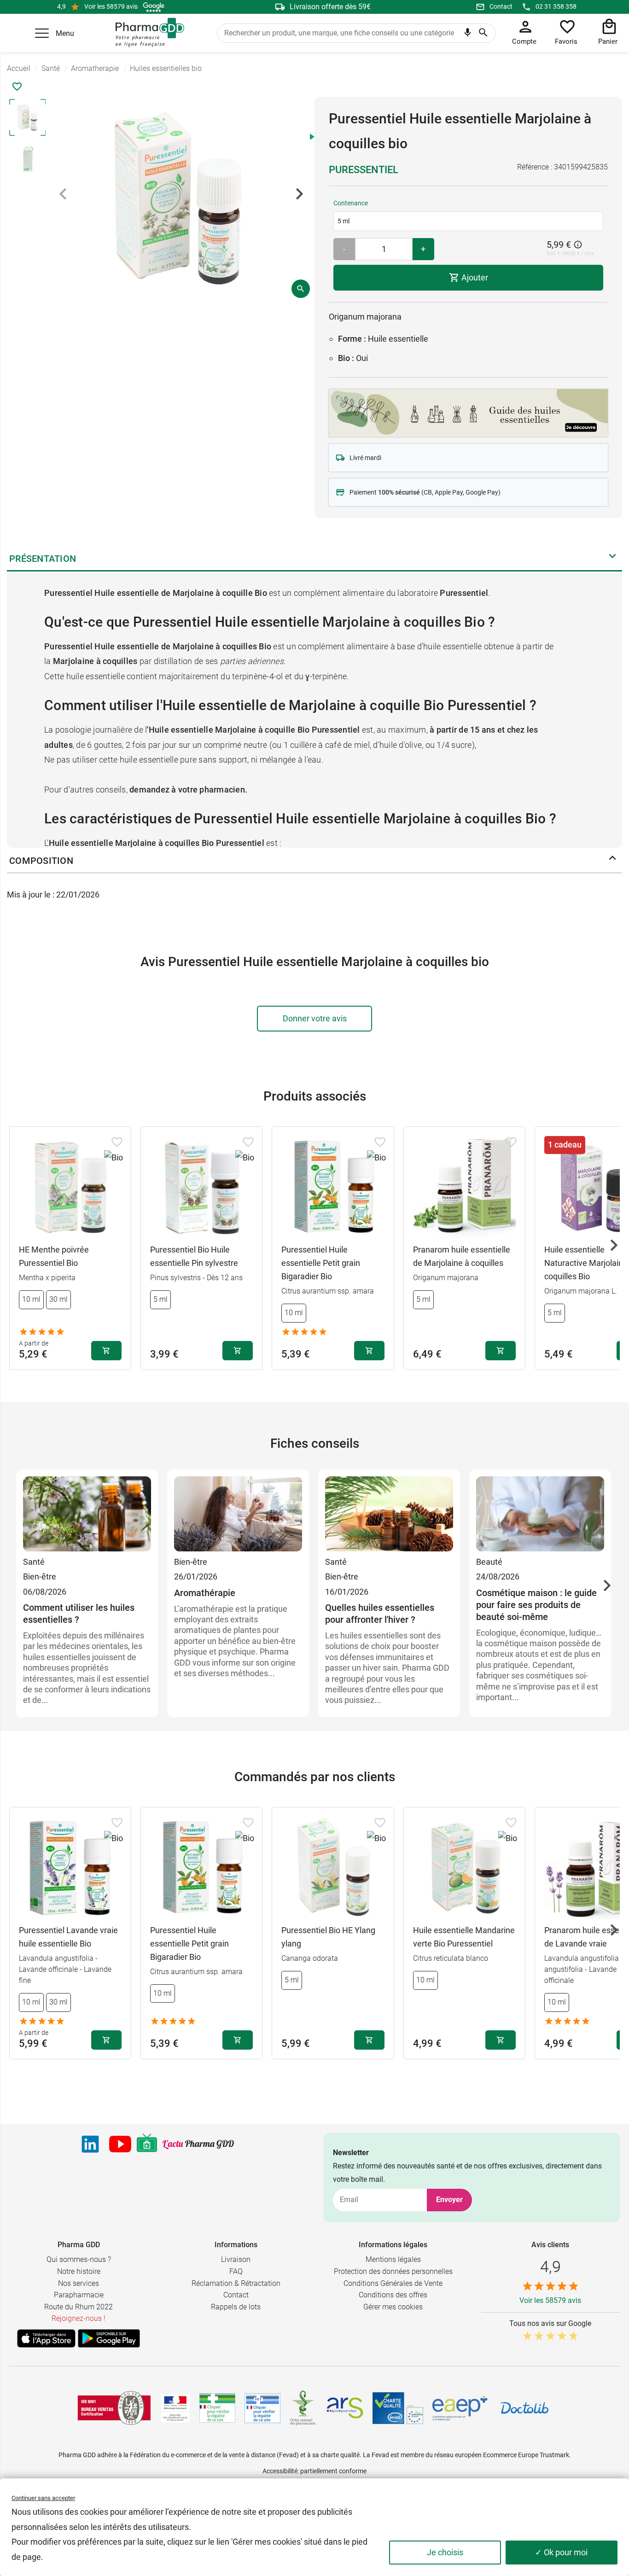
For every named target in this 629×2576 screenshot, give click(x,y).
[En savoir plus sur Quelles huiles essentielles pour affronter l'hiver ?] (389, 1515)
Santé (34, 1562)
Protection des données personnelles (393, 2271)
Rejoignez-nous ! (79, 2318)
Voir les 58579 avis (111, 6)
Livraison (236, 2259)
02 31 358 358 (556, 6)
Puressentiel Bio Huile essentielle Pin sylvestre (194, 1256)
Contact (501, 6)
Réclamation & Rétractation (236, 2283)
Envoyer (449, 2200)
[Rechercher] (483, 33)
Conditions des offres (393, 2295)
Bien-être (40, 1576)
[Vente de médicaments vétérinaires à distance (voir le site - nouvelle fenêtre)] (262, 2408)
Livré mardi (365, 458)
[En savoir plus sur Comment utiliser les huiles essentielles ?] (87, 1515)
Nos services (79, 2283)
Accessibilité (280, 2471)
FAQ (236, 2271)
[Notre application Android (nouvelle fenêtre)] (109, 2338)
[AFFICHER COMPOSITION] (612, 860)
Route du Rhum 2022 (79, 2307)
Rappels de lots (236, 2307)
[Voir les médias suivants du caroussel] (299, 194)
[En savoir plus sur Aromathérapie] (238, 1515)
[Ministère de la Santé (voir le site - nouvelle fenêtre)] (175, 2408)
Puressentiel (364, 170)
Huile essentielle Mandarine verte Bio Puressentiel (464, 1937)
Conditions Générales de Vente (393, 2283)
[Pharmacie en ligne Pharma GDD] (147, 33)
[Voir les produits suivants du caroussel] (614, 1245)
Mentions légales (393, 2259)
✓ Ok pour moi (561, 2552)
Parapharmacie (79, 2295)
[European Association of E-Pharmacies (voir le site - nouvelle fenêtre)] (460, 2408)
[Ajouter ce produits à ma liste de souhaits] (17, 87)
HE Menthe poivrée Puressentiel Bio (54, 1256)
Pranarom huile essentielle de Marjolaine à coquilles (462, 1256)
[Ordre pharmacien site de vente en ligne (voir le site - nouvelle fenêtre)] (217, 2408)
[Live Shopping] (147, 2144)
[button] (42, 33)
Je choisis (445, 2552)
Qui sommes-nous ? (79, 2259)
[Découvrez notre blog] (198, 2144)
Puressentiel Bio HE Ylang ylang (328, 1937)
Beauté (489, 1562)
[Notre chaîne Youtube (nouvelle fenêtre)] (120, 2144)
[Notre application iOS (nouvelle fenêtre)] (46, 2338)
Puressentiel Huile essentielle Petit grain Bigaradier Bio (321, 1263)
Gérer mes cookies (393, 2307)
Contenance (351, 203)
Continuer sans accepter (43, 2498)
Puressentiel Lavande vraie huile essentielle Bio (68, 1937)
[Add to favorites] (117, 1142)
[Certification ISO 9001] (114, 2408)
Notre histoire (79, 2271)
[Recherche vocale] (468, 35)
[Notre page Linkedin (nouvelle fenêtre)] (90, 2144)
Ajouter (474, 277)
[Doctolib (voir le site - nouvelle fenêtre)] (524, 2408)
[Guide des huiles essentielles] (468, 411)
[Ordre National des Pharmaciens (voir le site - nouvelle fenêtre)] (303, 2408)
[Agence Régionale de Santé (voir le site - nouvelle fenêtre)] (345, 2408)
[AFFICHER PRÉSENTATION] (612, 558)
